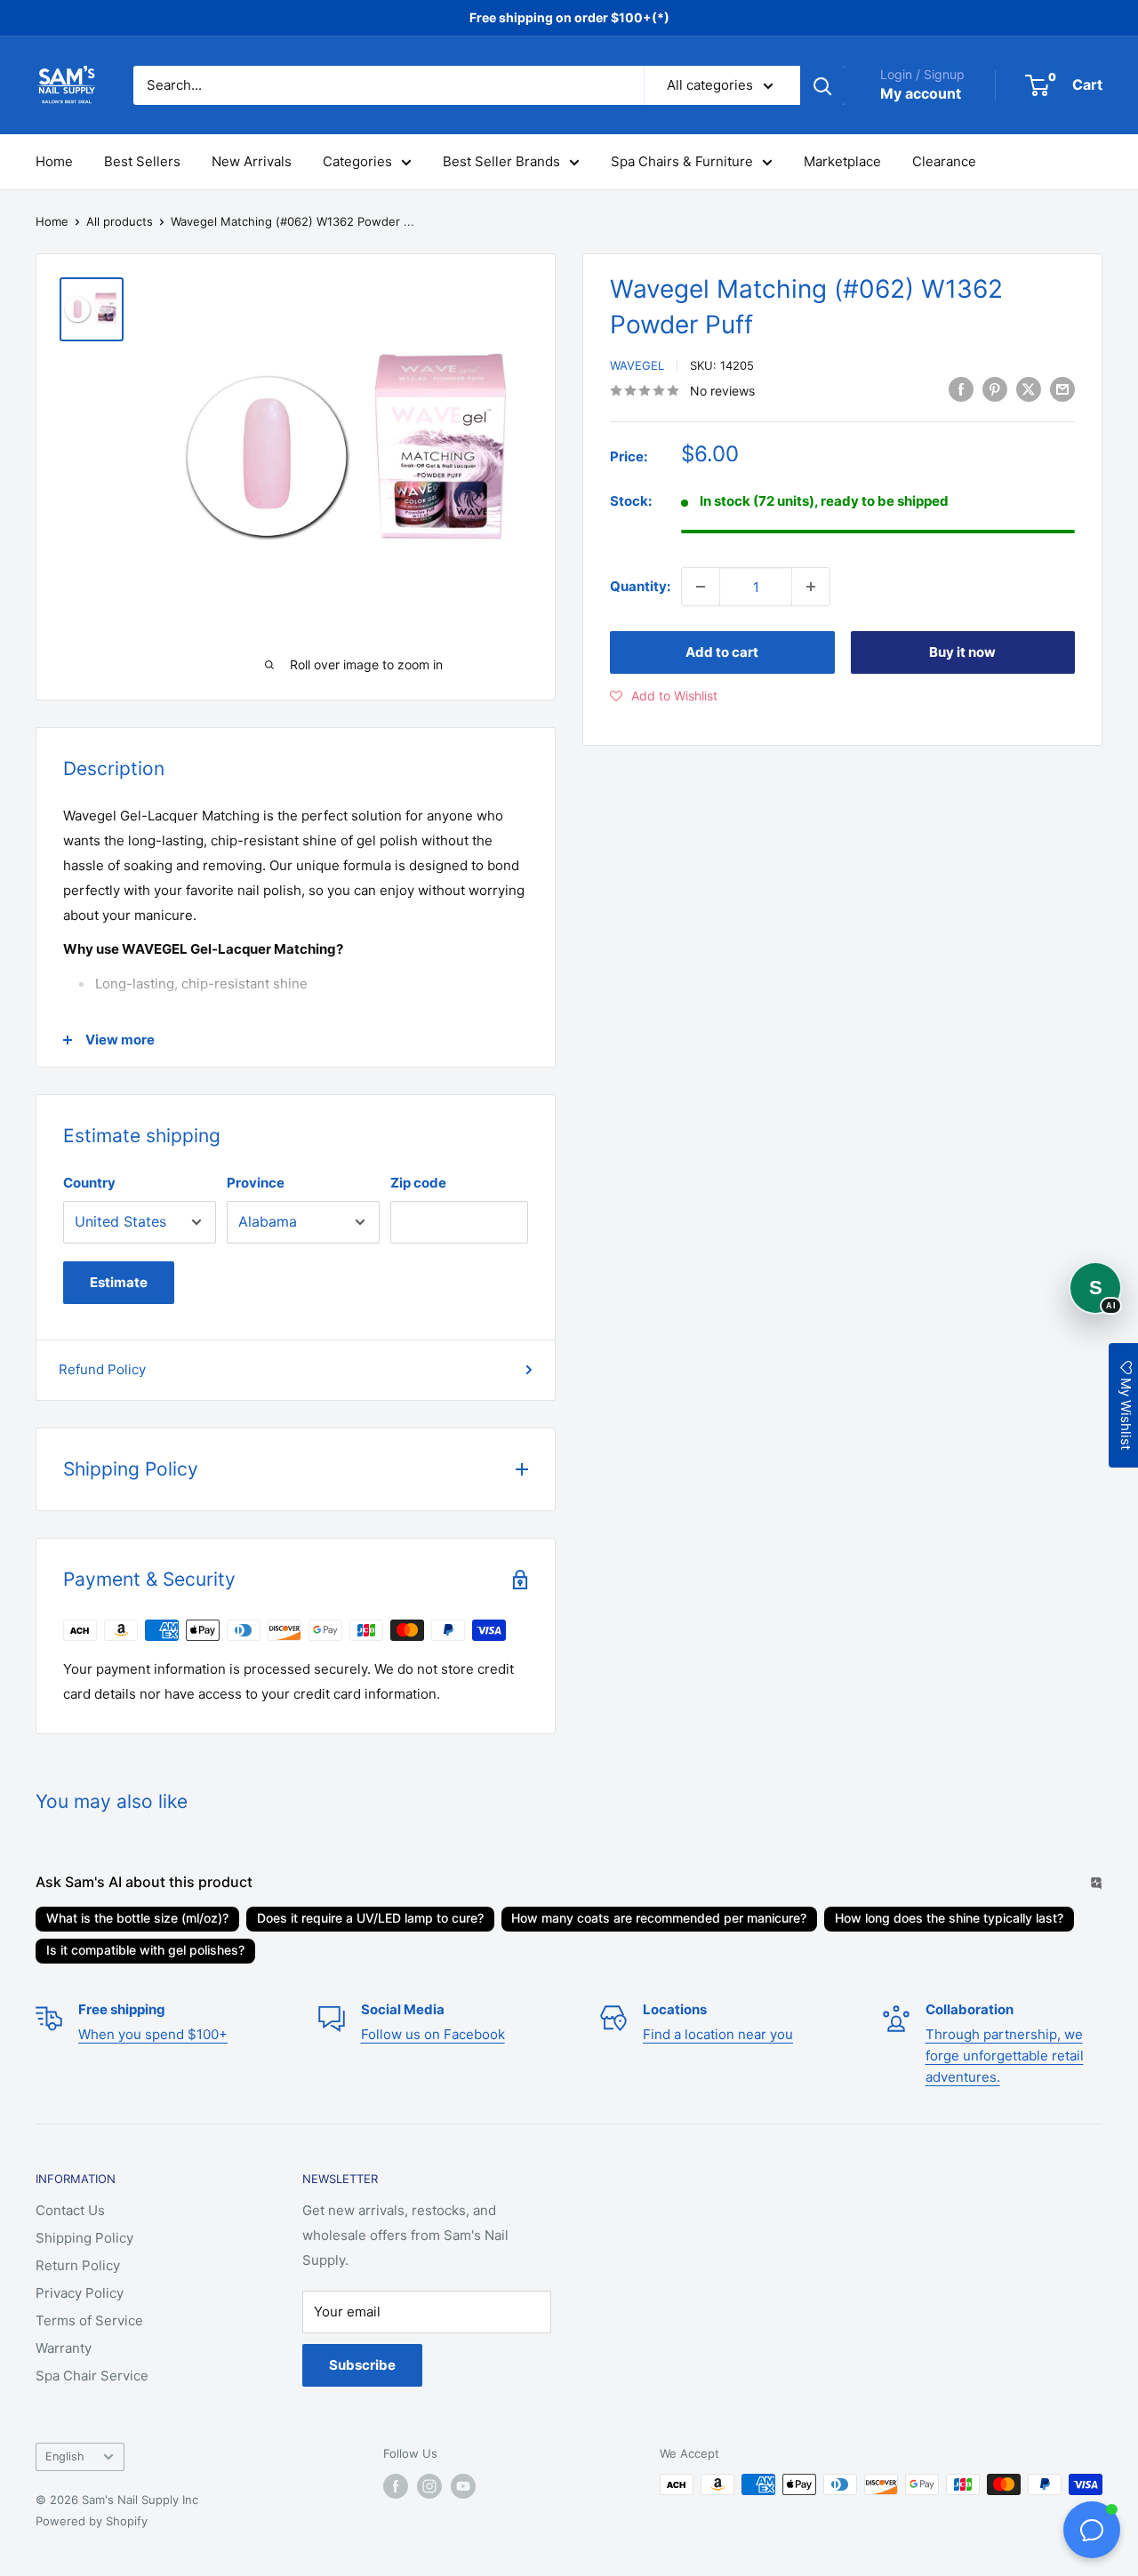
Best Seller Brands (501, 161)
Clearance (944, 161)
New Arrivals (252, 161)
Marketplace (842, 161)
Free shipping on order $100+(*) (569, 17)
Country (89, 1183)
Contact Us (70, 2210)
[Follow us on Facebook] (396, 2486)
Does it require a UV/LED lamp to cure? (370, 1918)
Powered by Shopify (92, 2521)
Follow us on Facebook (433, 2034)
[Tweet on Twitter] (1029, 389)
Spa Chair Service (92, 2376)
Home (54, 161)
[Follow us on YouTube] (463, 2486)
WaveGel (637, 365)
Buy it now (962, 652)
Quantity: (640, 586)
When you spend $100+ (153, 2034)
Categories (357, 161)
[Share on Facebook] (961, 389)
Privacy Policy (80, 2293)
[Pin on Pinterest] (995, 389)
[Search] (822, 85)
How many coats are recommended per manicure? (659, 1918)
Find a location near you (718, 2034)
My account (921, 93)
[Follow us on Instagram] (429, 2486)
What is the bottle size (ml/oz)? (137, 1918)
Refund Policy (102, 1369)
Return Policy (78, 2265)
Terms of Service (89, 2320)
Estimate (119, 1282)
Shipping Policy (84, 2238)
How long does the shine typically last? (949, 1918)
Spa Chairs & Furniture (682, 161)
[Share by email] (1062, 389)
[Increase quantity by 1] (811, 587)
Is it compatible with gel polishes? (145, 1950)
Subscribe (362, 2365)
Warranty (64, 2348)
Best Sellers (142, 161)
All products (120, 221)
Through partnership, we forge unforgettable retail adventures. (1005, 2056)
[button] (664, 696)
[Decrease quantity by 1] (701, 587)
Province (256, 1183)
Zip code (418, 1183)
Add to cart (722, 652)
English (65, 2456)
